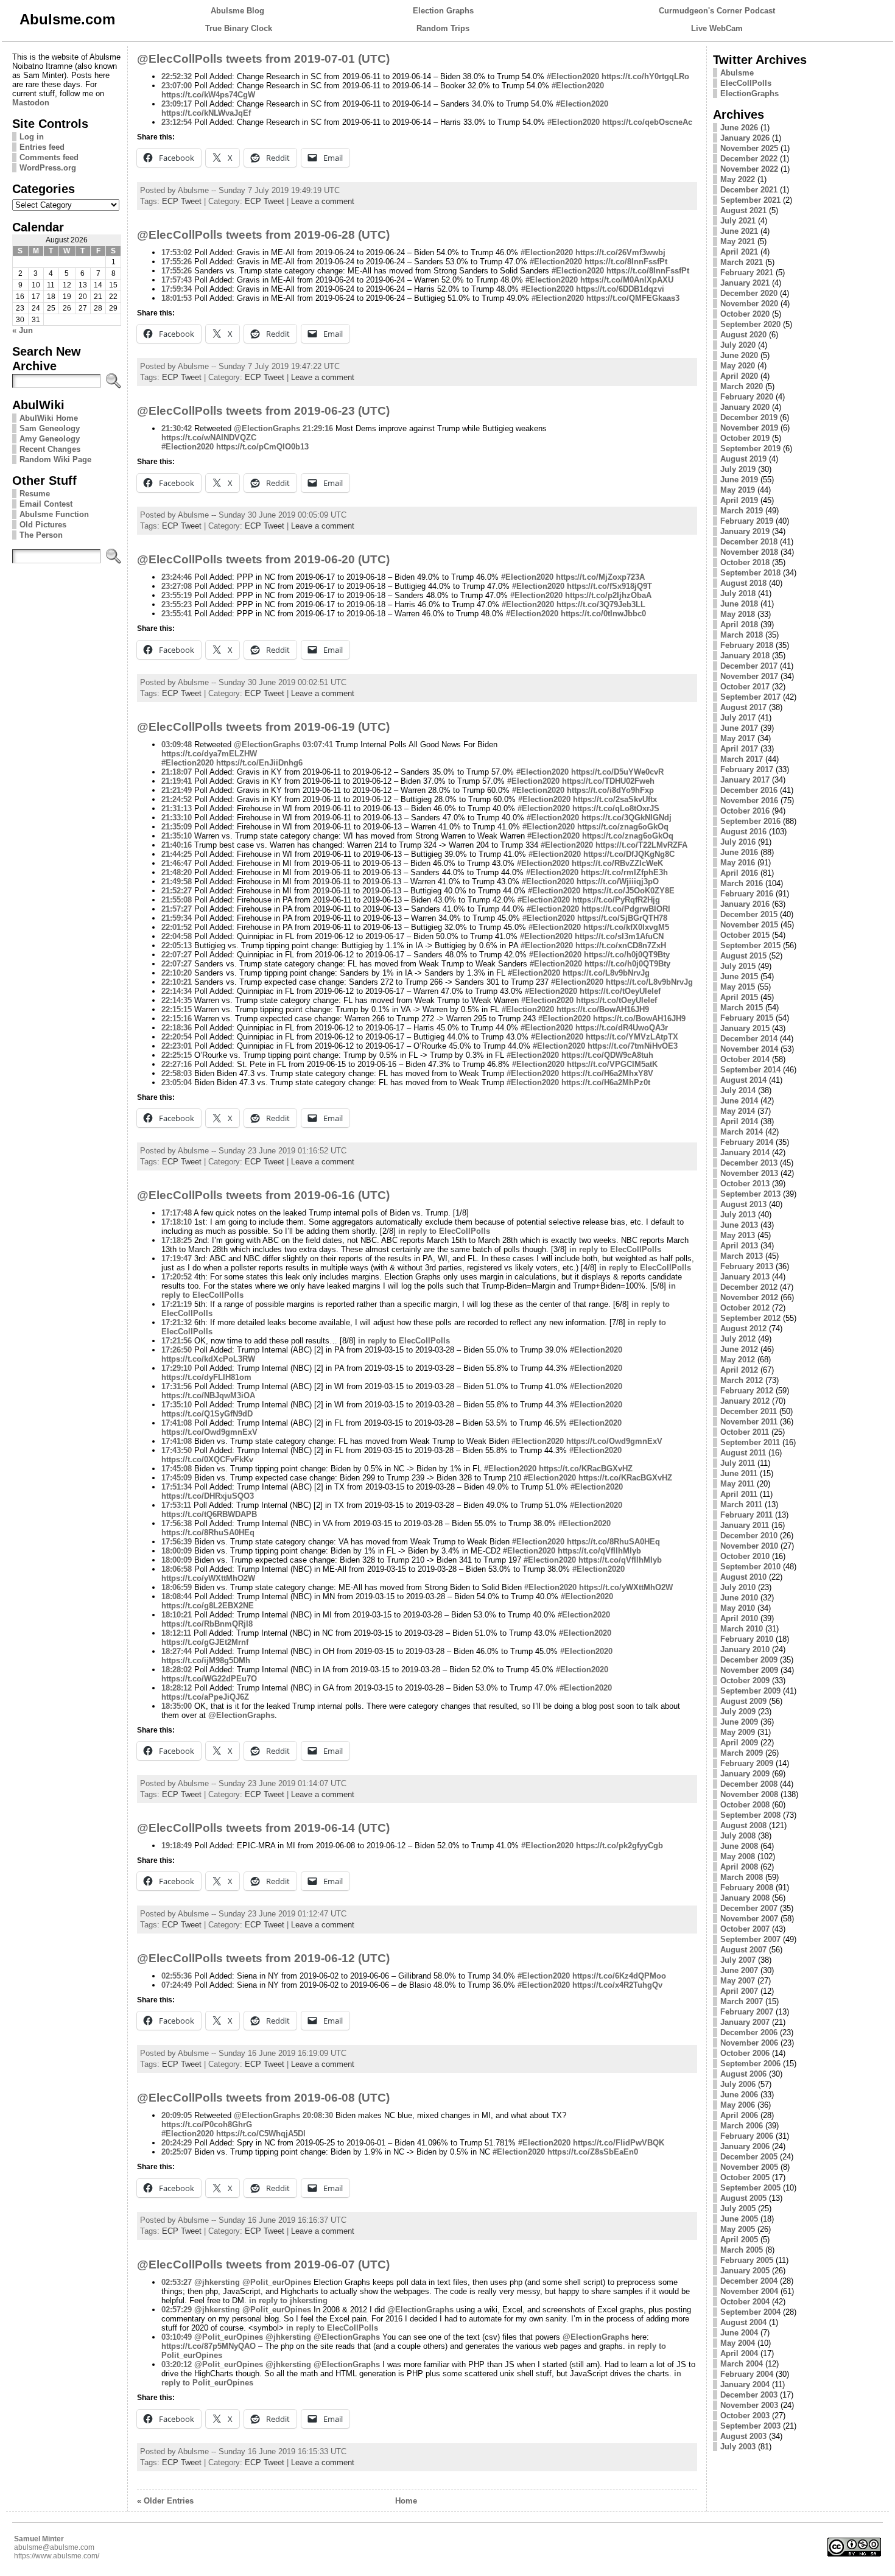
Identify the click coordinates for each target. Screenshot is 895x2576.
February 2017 (747, 769)
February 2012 (747, 1391)
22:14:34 (177, 991)
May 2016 (738, 863)
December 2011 (749, 1411)
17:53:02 (177, 252)
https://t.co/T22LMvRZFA (641, 845)
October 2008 (745, 1805)
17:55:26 (177, 262)
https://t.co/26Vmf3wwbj (620, 252)
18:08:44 (177, 1596)
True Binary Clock (239, 28)
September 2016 (750, 821)
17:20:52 (177, 1277)
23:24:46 (177, 577)
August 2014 (743, 1080)
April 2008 (739, 1867)
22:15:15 (177, 1009)
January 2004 (745, 2384)
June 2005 (739, 2219)
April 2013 (739, 1246)
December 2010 (749, 1536)
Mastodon (31, 103)
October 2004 (745, 2302)
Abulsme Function (54, 514)
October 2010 (745, 1556)
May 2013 (738, 1235)
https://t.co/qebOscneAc (647, 122)
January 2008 (745, 1898)
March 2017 (742, 759)
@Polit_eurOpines (277, 2282)
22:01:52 (177, 927)
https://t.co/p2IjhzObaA (608, 595)
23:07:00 (177, 86)
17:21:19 (177, 1304)
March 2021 (742, 262)
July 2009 (738, 1712)
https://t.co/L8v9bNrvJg (606, 973)
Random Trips (443, 28)
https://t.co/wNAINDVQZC (209, 438)
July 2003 (738, 2447)
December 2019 (749, 417)
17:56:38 (177, 1523)
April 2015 (739, 997)
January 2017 (745, 780)
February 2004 (747, 2374)
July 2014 (738, 1090)
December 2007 (749, 1908)
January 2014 (745, 1153)
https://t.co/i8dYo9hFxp (610, 790)
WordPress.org (48, 168)
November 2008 (749, 1794)
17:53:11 (176, 1505)
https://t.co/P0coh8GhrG (207, 2124)
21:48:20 (177, 872)
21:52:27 (177, 891)
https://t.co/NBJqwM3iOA (208, 1395)
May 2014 (738, 1111)
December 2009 (749, 1660)
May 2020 (738, 366)
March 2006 (742, 2126)
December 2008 (749, 1784)
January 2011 (745, 1525)
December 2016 (749, 790)
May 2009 (738, 1732)
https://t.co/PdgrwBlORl (626, 909)
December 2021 (749, 190)
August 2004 (743, 2322)
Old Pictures (43, 525)
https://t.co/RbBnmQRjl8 (207, 1624)
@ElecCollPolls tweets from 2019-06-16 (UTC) (263, 1195)
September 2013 (750, 1194)
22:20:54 (177, 1037)
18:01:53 (177, 298)
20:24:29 (177, 2143)
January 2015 (745, 1028)
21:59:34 (177, 918)
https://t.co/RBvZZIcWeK (617, 863)
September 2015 (750, 945)
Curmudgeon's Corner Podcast (717, 11)
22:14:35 (177, 1000)
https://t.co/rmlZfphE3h (624, 872)
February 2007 (747, 2012)
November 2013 (749, 1173)
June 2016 (739, 852)
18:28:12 (177, 1688)
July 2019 (738, 469)
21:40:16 (177, 845)
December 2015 (749, 914)
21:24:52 (177, 799)
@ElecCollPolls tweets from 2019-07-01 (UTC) (263, 59)
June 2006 (739, 2095)
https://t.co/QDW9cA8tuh (607, 1055)
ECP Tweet (182, 201)
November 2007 (749, 1919)
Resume (35, 494)
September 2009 (750, 1691)
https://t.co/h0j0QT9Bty (627, 955)
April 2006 (739, 2115)
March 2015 (742, 1008)
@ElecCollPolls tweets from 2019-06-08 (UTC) (263, 2098)
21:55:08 (177, 900)
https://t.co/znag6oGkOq (623, 827)
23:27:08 (177, 586)
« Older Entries (165, 2501)
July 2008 (738, 1836)
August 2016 (743, 832)
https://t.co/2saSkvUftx (615, 799)
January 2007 (745, 2022)
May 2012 (738, 1360)
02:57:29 (177, 2310)
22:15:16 (177, 1019)
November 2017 (749, 676)
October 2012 (745, 1308)
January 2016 (745, 904)
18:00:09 (177, 1551)
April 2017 (739, 749)
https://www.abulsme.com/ (57, 2556)
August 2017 (743, 707)
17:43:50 (177, 1450)
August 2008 (743, 1825)
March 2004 (742, 2364)
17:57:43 (177, 280)
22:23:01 (177, 1046)
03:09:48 (177, 744)
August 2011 (743, 1453)
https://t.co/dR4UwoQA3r (622, 1028)
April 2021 (739, 252)
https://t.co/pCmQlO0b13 (262, 447)
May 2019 (738, 490)
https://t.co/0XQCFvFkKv (207, 1459)
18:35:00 (177, 1706)
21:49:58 (177, 882)
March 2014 (742, 1132)
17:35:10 (177, 1405)
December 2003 (749, 2395)
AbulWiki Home (49, 418)
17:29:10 (177, 1368)
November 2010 (749, 1546)
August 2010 (743, 1577)
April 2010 (739, 1618)
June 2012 (739, 1349)
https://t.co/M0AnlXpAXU (627, 280)
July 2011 (738, 1463)
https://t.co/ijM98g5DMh (206, 1660)
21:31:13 (177, 808)
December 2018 (749, 542)
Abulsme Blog (237, 11)
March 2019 (742, 511)
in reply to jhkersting (288, 2300)
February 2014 (747, 1142)
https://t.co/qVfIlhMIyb (599, 1551)
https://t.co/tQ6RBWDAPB (209, 1514)
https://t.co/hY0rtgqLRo (645, 76)
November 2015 (749, 925)
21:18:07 (177, 772)
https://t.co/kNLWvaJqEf (206, 113)
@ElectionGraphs (267, 428)
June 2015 (739, 977)
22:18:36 (177, 1028)
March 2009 (742, 1753)
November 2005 (749, 2167)
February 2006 (747, 2136)
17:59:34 (177, 289)
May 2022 (738, 179)
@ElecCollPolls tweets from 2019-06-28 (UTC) (263, 235)
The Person (41, 535)
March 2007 (742, 2001)
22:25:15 (177, 1055)
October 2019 (745, 438)
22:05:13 (177, 945)
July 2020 (738, 345)
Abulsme (737, 73)
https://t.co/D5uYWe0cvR (617, 772)
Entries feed (42, 147)
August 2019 (743, 459)
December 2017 (749, 666)
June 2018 (739, 604)
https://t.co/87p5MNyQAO (209, 2346)
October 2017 (745, 687)
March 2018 (742, 635)
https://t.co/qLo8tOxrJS (616, 808)
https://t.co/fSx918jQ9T (609, 586)
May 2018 (738, 614)
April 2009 (739, 1743)
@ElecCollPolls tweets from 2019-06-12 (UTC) (263, 1958)
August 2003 (743, 2436)
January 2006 (745, 2146)
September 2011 (750, 1442)
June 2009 (739, 1722)
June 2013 (739, 1225)
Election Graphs (443, 11)
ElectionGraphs (749, 93)
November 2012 (749, 1297)
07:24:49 (177, 1985)
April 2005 (739, 2240)
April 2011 (739, 1494)
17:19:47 (177, 1258)
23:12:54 (177, 122)
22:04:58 (177, 936)
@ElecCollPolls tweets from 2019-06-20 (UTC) (263, 559)
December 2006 (749, 2032)
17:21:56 (177, 1341)
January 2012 (745, 1401)
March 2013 (742, 1256)
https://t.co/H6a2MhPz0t (606, 1082)
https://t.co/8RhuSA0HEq (208, 1533)
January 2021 (745, 283)
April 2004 (739, 2353)
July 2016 (738, 842)
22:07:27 (177, 955)
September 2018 (750, 573)
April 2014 (739, 1121)
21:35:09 (177, 827)
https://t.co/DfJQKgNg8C (629, 854)
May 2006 (738, 2105)
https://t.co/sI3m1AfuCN (619, 936)
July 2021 (738, 221)
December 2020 (749, 293)
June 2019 (739, 480)
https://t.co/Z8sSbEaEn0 (593, 2152)
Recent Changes (50, 449)
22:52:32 (177, 76)
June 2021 (739, 231)
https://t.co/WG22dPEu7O (209, 1679)
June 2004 (739, 2333)
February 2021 (747, 273)
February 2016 (747, 894)
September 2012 (750, 1318)
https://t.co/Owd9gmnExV (209, 1432)
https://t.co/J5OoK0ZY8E (629, 891)
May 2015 (738, 987)
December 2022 (749, 159)
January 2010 (745, 1649)
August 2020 (743, 335)
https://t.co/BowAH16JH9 (603, 1009)
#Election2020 (573, 76)
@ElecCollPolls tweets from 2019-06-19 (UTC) (263, 727)
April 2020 (739, 376)
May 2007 (738, 1981)
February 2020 (747, 397)
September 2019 (750, 449)
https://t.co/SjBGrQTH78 (622, 918)
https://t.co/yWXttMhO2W (208, 1578)
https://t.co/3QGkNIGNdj (626, 818)
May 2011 (737, 1484)
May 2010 (738, 1608)
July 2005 (738, 2208)
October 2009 (745, 1680)
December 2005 (749, 2157)
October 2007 (745, 1929)
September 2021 (750, 200)
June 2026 (739, 128)
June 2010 (739, 1598)
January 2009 (745, 1774)
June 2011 (739, 1473)
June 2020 (739, 355)
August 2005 (743, 2198)
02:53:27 (177, 2282)
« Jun (23, 330)
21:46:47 (177, 863)
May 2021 (738, 241)
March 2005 (742, 2250)
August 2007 (743, 1950)
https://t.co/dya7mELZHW (209, 754)
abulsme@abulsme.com (54, 2547)
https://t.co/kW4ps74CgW (208, 95)
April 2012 (739, 1370)
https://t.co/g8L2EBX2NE (208, 1606)
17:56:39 (177, 1542)
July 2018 (738, 593)
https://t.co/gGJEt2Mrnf (205, 1642)
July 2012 (738, 1339)
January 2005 (745, 2271)
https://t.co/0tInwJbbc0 (603, 614)
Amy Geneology (50, 439)
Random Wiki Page (55, 459)
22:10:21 (177, 982)
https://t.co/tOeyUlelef (620, 991)
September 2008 (750, 1815)
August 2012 (743, 1328)
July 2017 (738, 718)
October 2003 (745, 2416)
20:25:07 (177, 2152)
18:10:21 (177, 1615)
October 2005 (745, 2177)
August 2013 (743, 1204)
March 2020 (742, 386)
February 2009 (747, 1763)
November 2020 (749, 304)
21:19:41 (177, 781)
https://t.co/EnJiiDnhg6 (259, 763)
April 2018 (739, 625)
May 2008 (738, 1856)
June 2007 (739, 1970)
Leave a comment (323, 201)
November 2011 (749, 1422)
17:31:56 (177, 1386)
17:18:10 (177, 1222)
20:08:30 (318, 2115)
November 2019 (749, 428)
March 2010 (742, 1629)
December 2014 (749, 1039)
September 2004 (750, 2312)
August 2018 (743, 583)
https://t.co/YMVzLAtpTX (632, 1037)
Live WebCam (717, 28)
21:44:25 (177, 854)
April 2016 (739, 873)
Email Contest (46, 504)
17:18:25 (177, 1240)
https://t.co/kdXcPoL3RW (208, 1359)
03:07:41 (318, 744)
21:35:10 (177, 836)
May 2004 (738, 2343)
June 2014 (739, 1101)
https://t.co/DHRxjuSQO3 (208, 1496)
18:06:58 (177, 1569)
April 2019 (739, 500)
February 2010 (747, 1639)
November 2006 (749, 2043)
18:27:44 (177, 1651)
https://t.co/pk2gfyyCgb (619, 1846)
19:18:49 (177, 1846)
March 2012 (742, 1380)
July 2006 (738, 2084)
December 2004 (749, 2281)
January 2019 (745, 531)
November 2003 (749, 2405)
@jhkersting (217, 2282)
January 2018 (745, 656)
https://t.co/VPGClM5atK (612, 1064)
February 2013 (747, 1266)
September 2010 (750, 1567)
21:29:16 (318, 428)
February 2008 (747, 1888)
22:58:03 (177, 1073)
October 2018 (745, 562)
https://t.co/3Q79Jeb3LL (601, 604)
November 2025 (749, 148)
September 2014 (750, 1070)
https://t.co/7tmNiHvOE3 (633, 1046)
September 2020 (750, 324)
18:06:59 (177, 1587)
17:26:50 (177, 1350)
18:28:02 (177, 1670)
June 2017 (739, 728)
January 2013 (745, 1277)
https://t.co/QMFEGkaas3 (633, 298)
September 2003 (750, 2426)
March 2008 (742, 1877)
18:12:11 (176, 1633)
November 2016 (749, 801)
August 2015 (743, 956)
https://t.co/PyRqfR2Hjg (616, 900)
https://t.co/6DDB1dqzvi (620, 289)
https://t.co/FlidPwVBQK (619, 2143)
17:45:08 (177, 1469)
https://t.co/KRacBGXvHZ (586, 1469)
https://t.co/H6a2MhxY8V (607, 1073)
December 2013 (749, 1163)
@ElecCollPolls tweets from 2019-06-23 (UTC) (263, 411)
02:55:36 (177, 1976)
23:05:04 (177, 1082)
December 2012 (749, 1287)
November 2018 (749, 552)
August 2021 (743, 210)
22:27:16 (177, 1064)
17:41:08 (177, 1423)
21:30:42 (177, 428)
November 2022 (749, 169)
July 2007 (738, 1960)
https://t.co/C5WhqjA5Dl (261, 2134)
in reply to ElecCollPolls (444, 1231)
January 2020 (745, 407)
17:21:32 (177, 1322)
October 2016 (745, 811)
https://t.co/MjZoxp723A (600, 577)
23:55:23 (177, 604)
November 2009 (749, 1670)
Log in (32, 137)
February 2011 (746, 1515)
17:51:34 (177, 1487)
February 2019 (747, 521)
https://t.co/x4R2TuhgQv (617, 1985)
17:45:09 (177, 1478)
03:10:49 (177, 2337)
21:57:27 (177, 909)
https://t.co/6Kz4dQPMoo (619, 1976)
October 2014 (745, 1059)
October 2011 (745, 1432)
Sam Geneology (50, 428)
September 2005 (750, 2188)
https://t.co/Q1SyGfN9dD (207, 1414)
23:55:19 (177, 595)
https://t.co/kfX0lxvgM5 (626, 927)
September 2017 (750, 697)
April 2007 (739, 1991)
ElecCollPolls (746, 83)
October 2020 (745, 314)
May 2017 (738, 738)
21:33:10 (177, 818)
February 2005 (747, 2260)
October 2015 (745, 935)
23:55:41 (177, 614)
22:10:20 (177, 973)
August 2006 (743, 2074)
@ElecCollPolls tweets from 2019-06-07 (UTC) (263, 2265)
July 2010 (738, 1587)
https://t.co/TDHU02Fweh (608, 781)
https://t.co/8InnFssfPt (626, 262)
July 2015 (738, 966)
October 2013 (745, 1184)
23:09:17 (177, 104)
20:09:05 (177, 2115)
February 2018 (747, 645)
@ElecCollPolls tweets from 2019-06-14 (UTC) (263, 1828)
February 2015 (747, 1018)
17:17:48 (177, 1213)
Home (406, 2501)
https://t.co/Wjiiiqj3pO (618, 882)
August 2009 (743, 1701)
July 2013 (738, 1215)
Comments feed (49, 157)
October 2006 (745, 2053)
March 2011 (741, 1504)
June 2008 (739, 1846)
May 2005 (738, 2229)
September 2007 (750, 1939)
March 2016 (742, 883)
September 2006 (750, 2064)
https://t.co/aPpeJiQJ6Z (205, 1697)
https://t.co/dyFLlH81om (206, 1377)
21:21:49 (177, 790)
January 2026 (745, 138)
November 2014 (749, 1049)
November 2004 (749, 2291)
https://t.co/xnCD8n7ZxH (621, 945)
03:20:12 (177, 2364)
